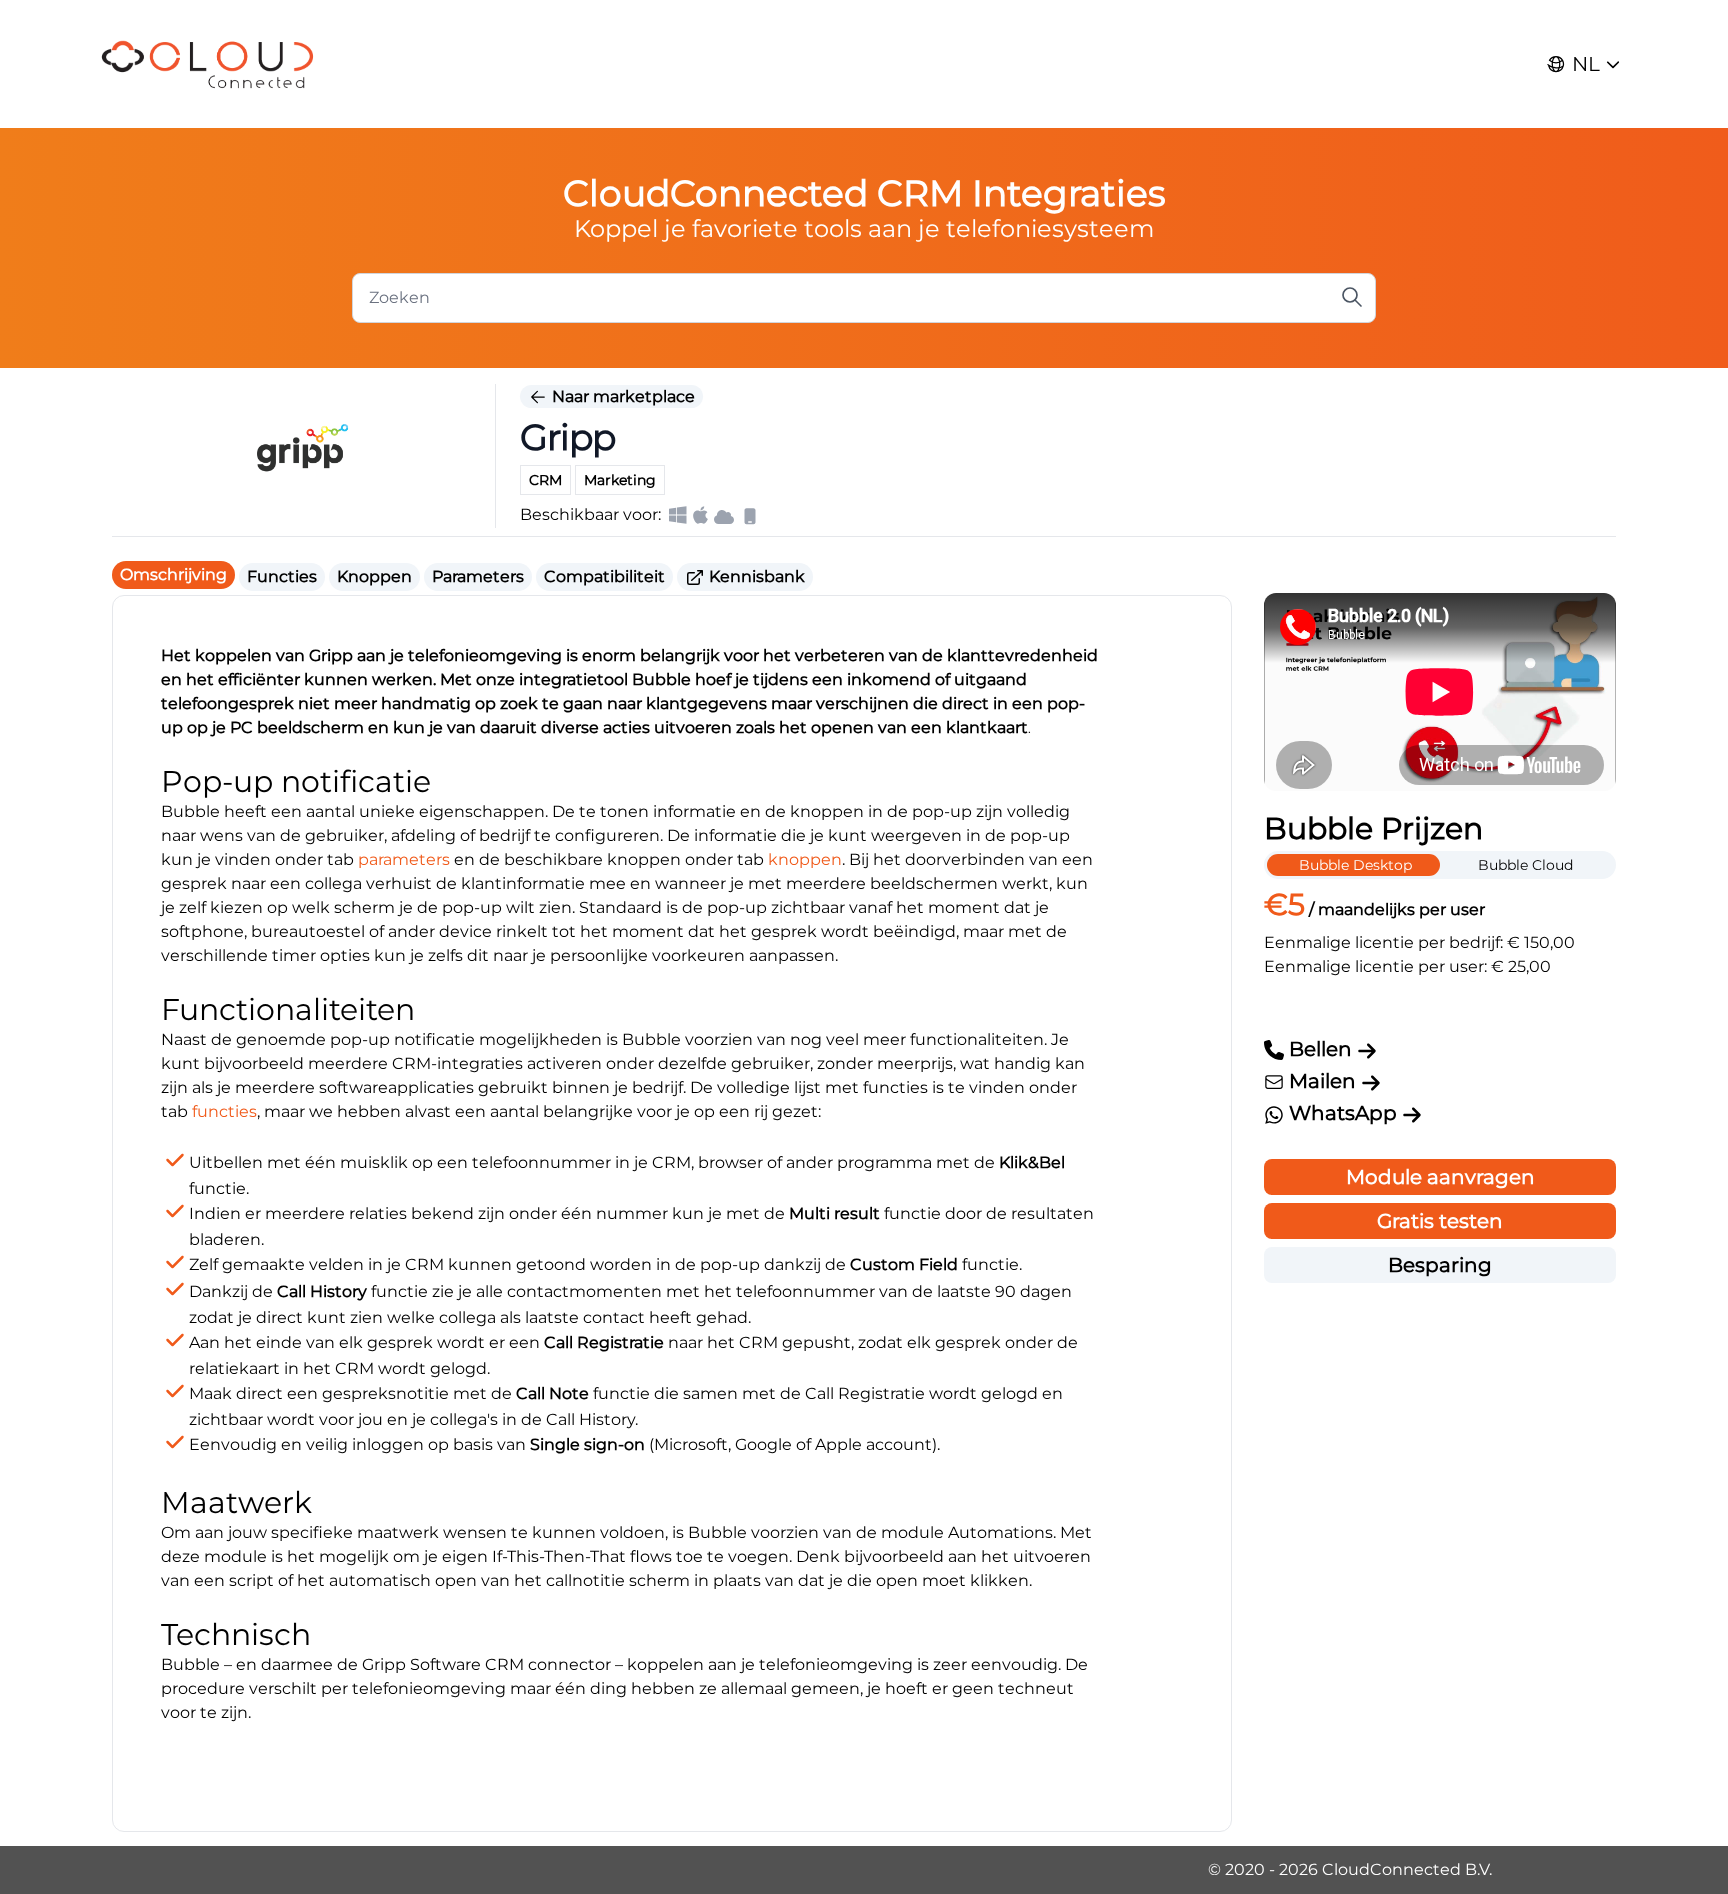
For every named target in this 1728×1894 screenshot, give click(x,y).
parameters (404, 859)
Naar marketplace (621, 396)
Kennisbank (755, 576)
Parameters (478, 576)
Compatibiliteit (604, 576)
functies (224, 1111)
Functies (282, 576)
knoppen (805, 859)
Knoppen (374, 576)
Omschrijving (173, 574)
